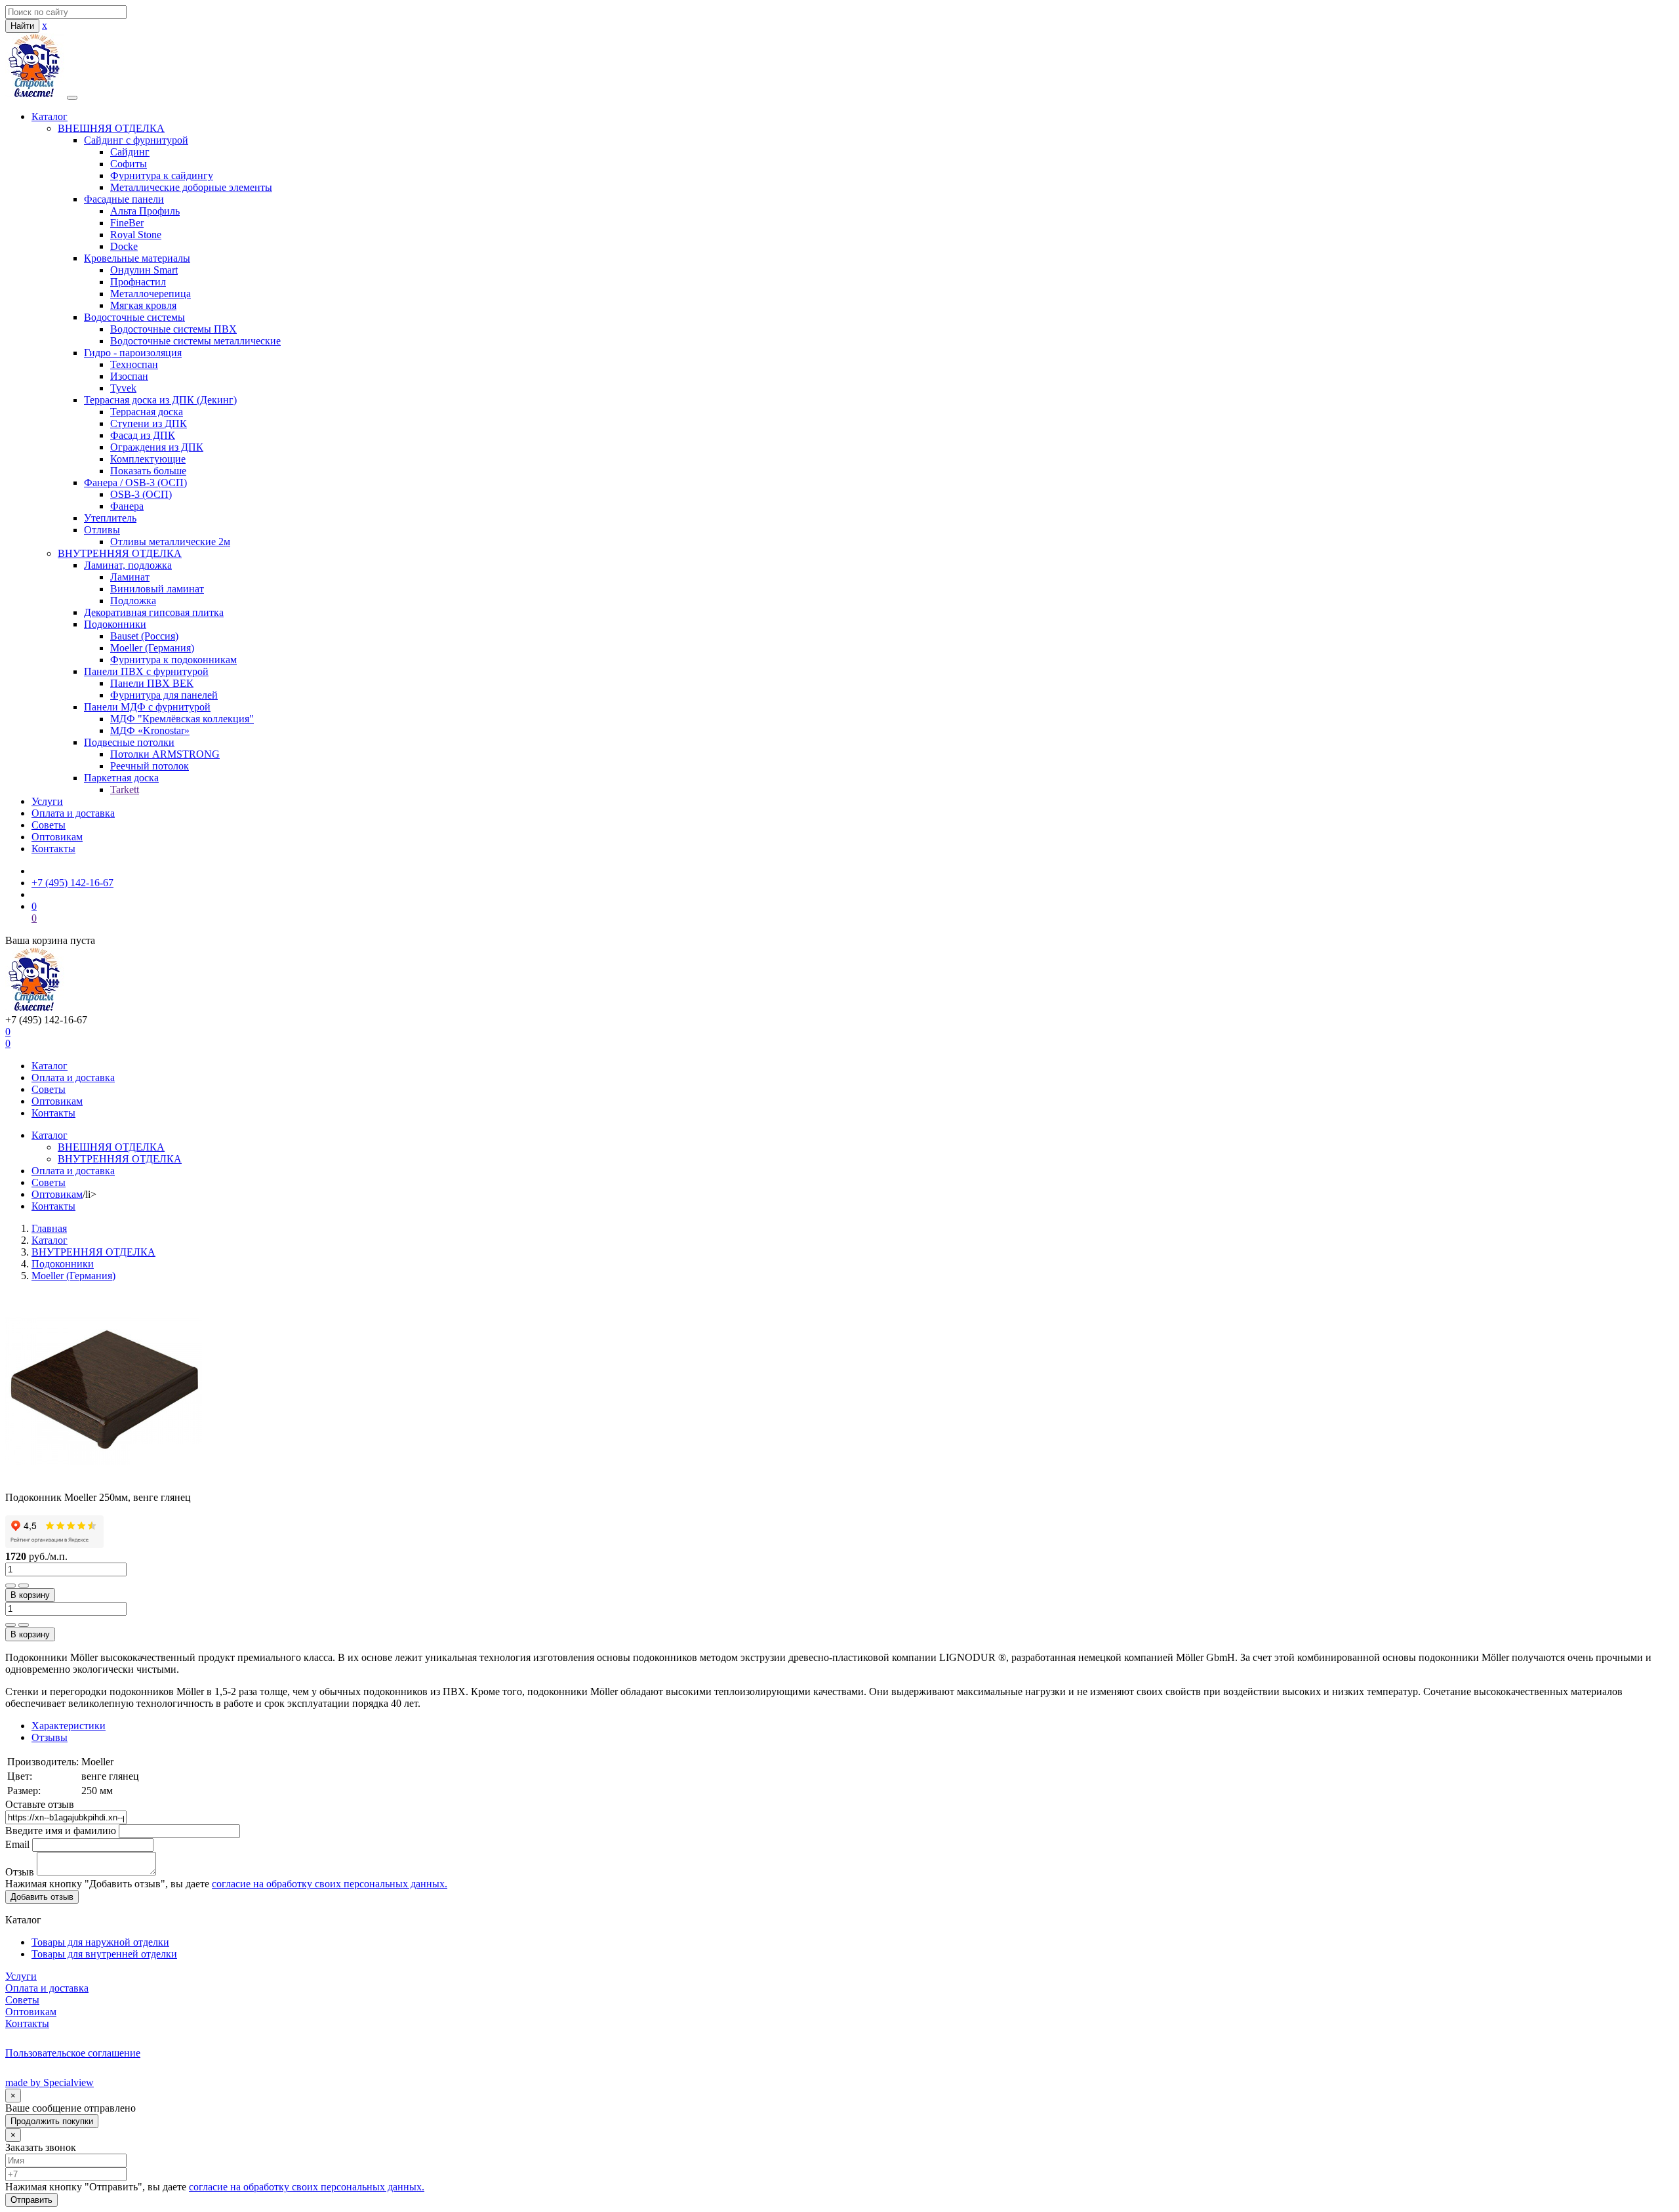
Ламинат (130, 577)
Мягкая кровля (143, 305)
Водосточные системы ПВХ (173, 329)
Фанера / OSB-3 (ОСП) (135, 482)
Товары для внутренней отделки (104, 1954)
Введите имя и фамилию (61, 1831)
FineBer (127, 223)
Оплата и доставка (73, 813)
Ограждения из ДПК (157, 447)
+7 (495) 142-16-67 (72, 883)
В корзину (30, 1595)
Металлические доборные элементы (191, 187)
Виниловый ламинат (157, 589)
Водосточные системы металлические (195, 341)
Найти (22, 26)
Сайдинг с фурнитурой (136, 140)
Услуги (47, 801)
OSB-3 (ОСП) (141, 494)
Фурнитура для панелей (164, 695)
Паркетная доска (121, 778)
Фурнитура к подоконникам (173, 660)
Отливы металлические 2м (170, 542)
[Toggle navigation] (72, 98)
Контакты (53, 849)
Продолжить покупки (52, 2121)
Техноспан (134, 364)
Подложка (133, 601)
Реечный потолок (150, 766)
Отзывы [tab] (50, 1737)
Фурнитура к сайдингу (162, 175)
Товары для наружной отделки (100, 1942)
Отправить (31, 2200)
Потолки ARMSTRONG (165, 754)
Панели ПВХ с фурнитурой (146, 671)
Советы (49, 825)
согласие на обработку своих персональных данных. (330, 1884)
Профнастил (138, 282)
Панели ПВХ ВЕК (152, 683)
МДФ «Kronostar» (150, 730)
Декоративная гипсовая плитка (154, 612)
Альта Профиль (145, 211)
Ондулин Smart (144, 270)
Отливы (102, 530)
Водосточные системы (134, 317)
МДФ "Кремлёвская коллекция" (182, 719)
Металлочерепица (151, 294)
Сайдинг (130, 152)
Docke (124, 246)
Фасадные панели (124, 199)
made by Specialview (50, 2082)
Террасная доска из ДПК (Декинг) (160, 400)
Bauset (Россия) (144, 636)
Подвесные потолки (129, 742)
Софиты (129, 164)
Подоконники (115, 624)
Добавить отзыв (42, 1897)
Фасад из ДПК (143, 435)
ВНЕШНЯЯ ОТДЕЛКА (111, 128)
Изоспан (129, 376)
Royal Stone (136, 235)
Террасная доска (147, 412)
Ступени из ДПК (149, 423)
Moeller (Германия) (152, 648)
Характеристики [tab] (69, 1726)
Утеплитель (110, 518)
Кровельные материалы (137, 258)
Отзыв (20, 1872)
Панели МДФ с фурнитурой (147, 707)
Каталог (50, 116)
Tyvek (123, 388)
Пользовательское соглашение (73, 2053)
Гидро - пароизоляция (133, 353)
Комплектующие (148, 459)
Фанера (127, 506)
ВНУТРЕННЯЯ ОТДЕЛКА (120, 553)
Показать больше (148, 471)
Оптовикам (57, 837)
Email (17, 1844)
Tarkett (125, 789)
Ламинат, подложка (128, 565)
